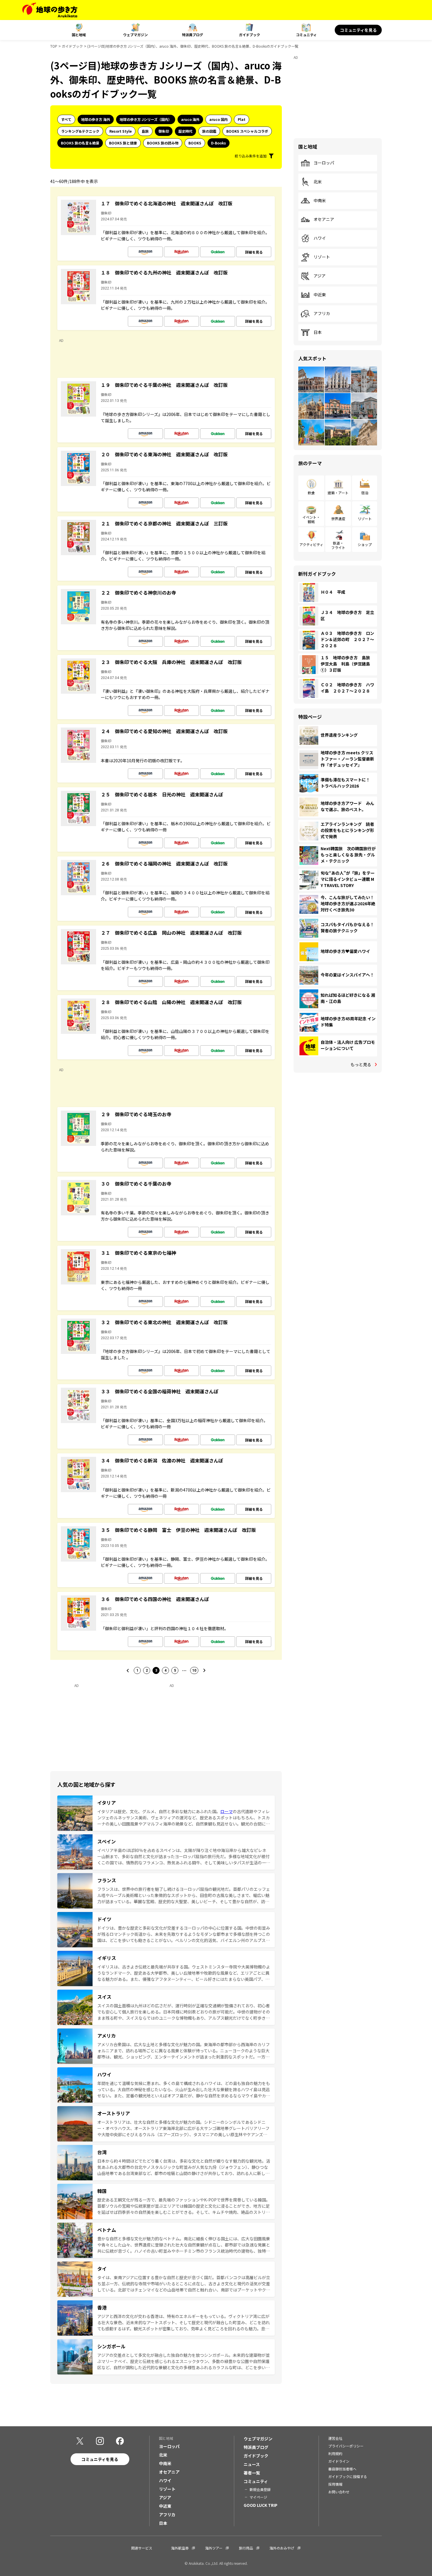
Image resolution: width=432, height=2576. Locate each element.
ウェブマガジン (135, 35)
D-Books (218, 143)
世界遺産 (338, 519)
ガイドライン (339, 2461)
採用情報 (335, 2484)
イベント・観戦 (311, 519)
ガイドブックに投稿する (348, 2476)
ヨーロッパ (324, 163)
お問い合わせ (339, 2492)
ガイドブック (250, 35)
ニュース (252, 2464)
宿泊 (365, 493)
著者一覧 (252, 2473)
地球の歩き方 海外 (96, 119)
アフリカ (322, 314)
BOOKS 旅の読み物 (163, 143)
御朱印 (164, 131)
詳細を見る (254, 252)
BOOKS (195, 143)
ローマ (227, 1811)
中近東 (320, 295)
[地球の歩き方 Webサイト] (50, 10)
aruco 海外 (190, 119)
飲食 (311, 493)
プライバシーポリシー (346, 2446)
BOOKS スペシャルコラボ (247, 131)
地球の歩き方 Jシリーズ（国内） (146, 119)
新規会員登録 (260, 2489)
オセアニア (324, 219)
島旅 (145, 131)
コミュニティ (306, 35)
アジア (320, 276)
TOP (54, 46)
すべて (66, 119)
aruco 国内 (218, 119)
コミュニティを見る (358, 30)
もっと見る (361, 1064)
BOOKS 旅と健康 (123, 143)
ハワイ (320, 238)
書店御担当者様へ (342, 2469)
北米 (318, 182)
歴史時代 (185, 131)
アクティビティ (311, 544)
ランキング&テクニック (80, 131)
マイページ (258, 2497)
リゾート (322, 257)
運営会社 (335, 2438)
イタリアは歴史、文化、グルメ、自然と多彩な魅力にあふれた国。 (159, 1811)
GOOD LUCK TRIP (261, 2505)
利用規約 (335, 2453)
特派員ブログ (192, 35)
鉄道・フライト (338, 545)
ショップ (365, 544)
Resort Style (120, 131)
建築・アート (338, 493)
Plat (242, 119)
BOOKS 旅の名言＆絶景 (80, 143)
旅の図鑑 (209, 131)
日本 (318, 332)
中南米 (320, 201)
